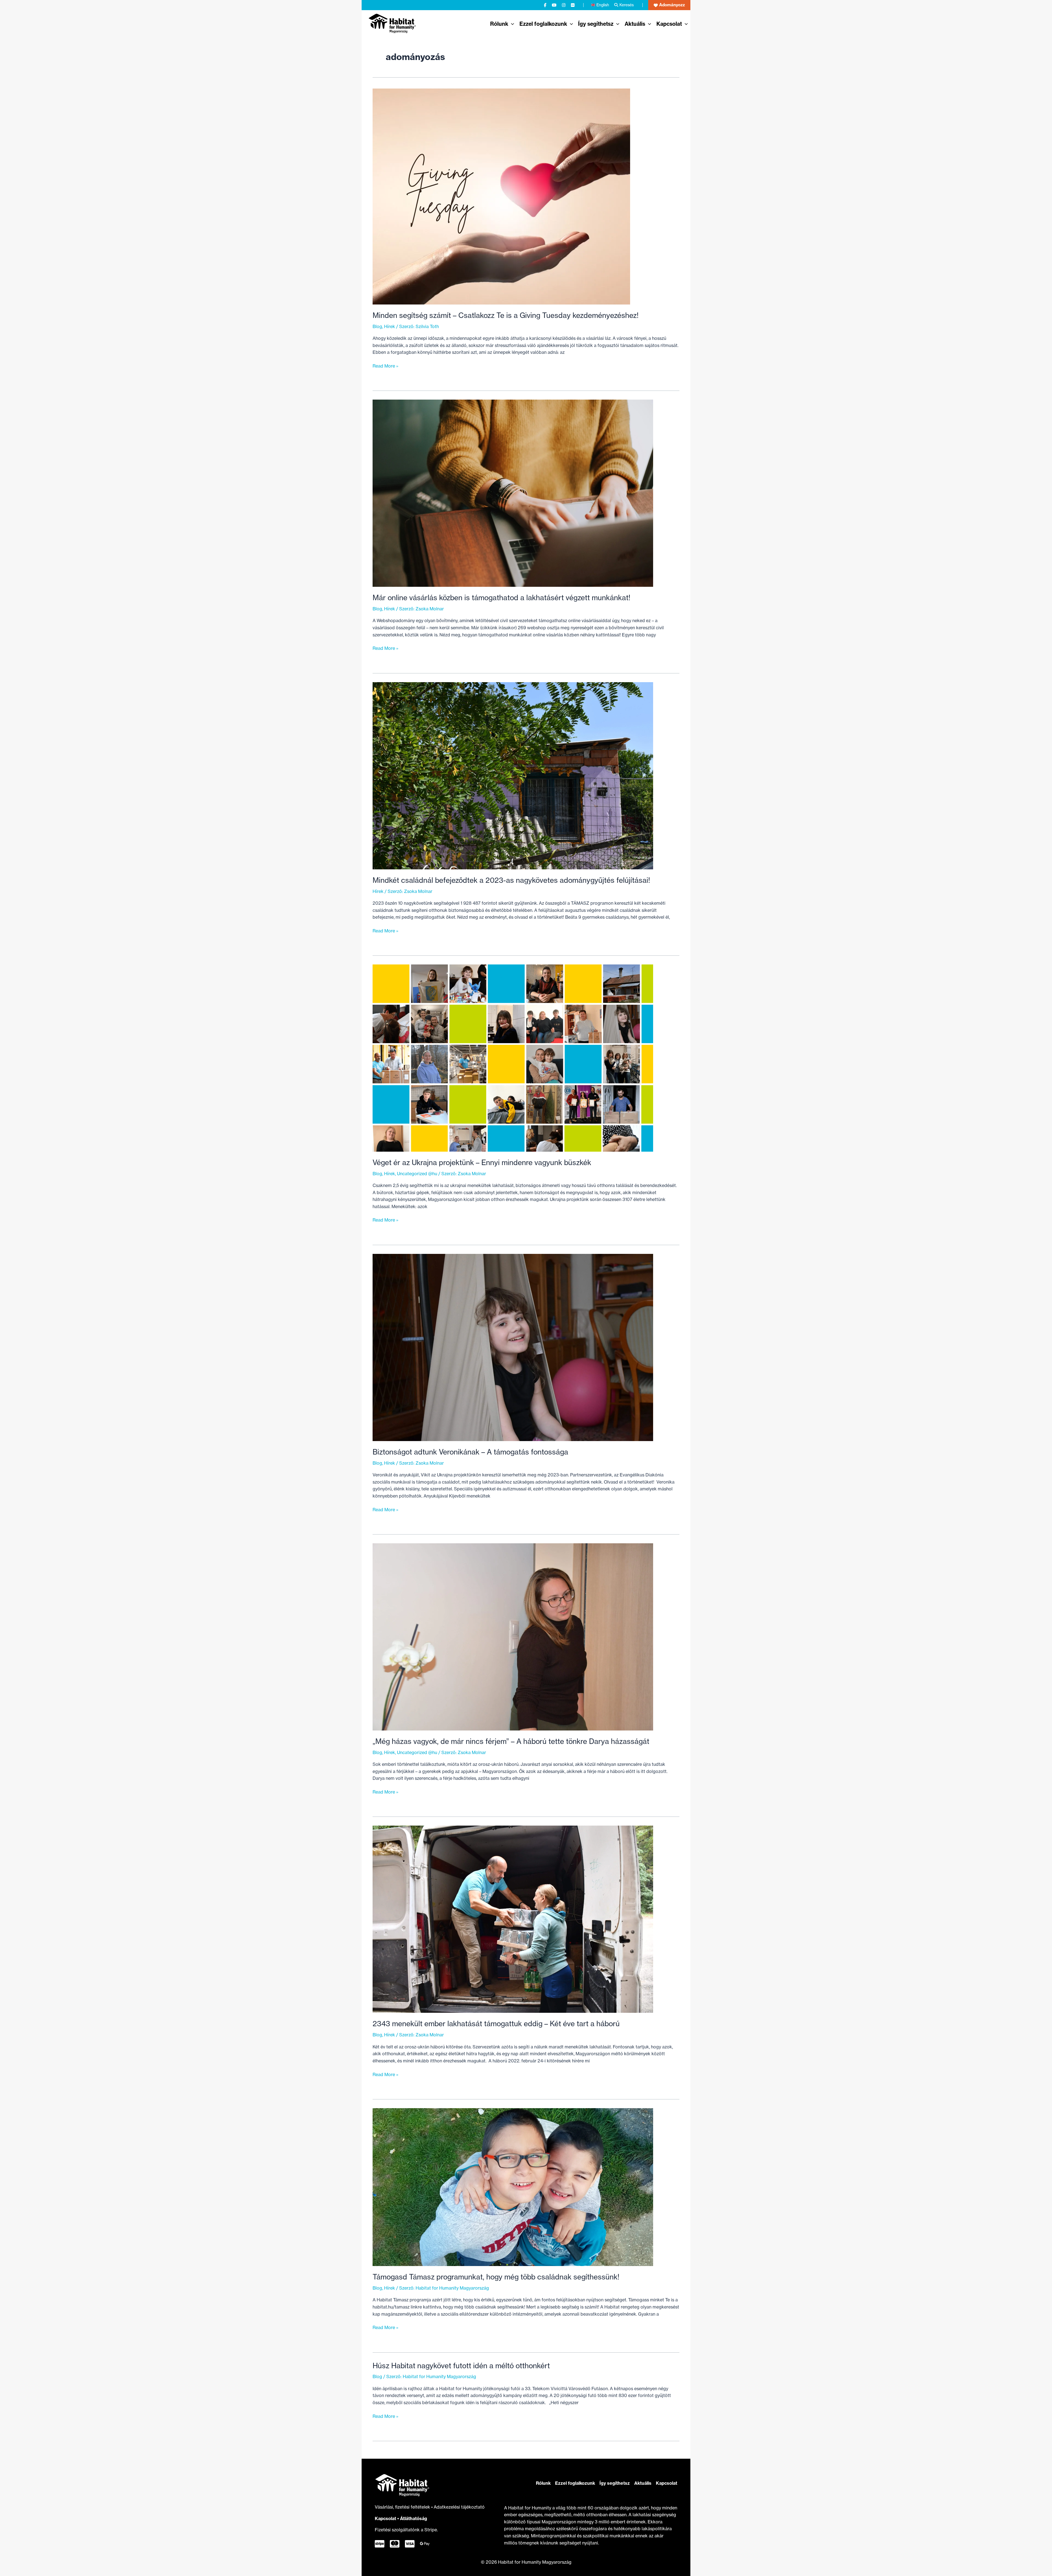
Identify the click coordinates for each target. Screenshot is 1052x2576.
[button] (669, 5)
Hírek (390, 326)
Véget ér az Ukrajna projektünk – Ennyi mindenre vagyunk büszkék (482, 1162)
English (603, 5)
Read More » (385, 366)
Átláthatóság (414, 2518)
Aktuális (643, 2483)
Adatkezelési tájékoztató (459, 2507)
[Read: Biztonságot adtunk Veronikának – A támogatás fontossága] (513, 1347)
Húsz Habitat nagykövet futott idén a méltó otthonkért (461, 2366)
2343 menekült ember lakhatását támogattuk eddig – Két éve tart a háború (496, 2024)
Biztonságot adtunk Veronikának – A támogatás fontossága (470, 1452)
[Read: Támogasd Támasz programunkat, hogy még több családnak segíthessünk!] (513, 2187)
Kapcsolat (385, 2518)
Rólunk (543, 2483)
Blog (377, 326)
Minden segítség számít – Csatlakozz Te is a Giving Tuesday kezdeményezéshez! (506, 315)
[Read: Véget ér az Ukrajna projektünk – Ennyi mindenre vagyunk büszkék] (513, 1058)
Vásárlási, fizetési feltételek (403, 2507)
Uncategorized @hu (417, 1174)
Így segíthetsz (615, 2483)
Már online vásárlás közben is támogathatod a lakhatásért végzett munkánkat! (501, 598)
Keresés (627, 5)
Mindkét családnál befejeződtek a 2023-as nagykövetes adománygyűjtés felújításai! (511, 880)
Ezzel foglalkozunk (575, 2483)
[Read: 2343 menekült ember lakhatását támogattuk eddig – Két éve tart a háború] (513, 1919)
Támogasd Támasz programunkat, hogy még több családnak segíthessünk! (496, 2277)
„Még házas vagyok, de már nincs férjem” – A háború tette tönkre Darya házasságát (511, 1741)
